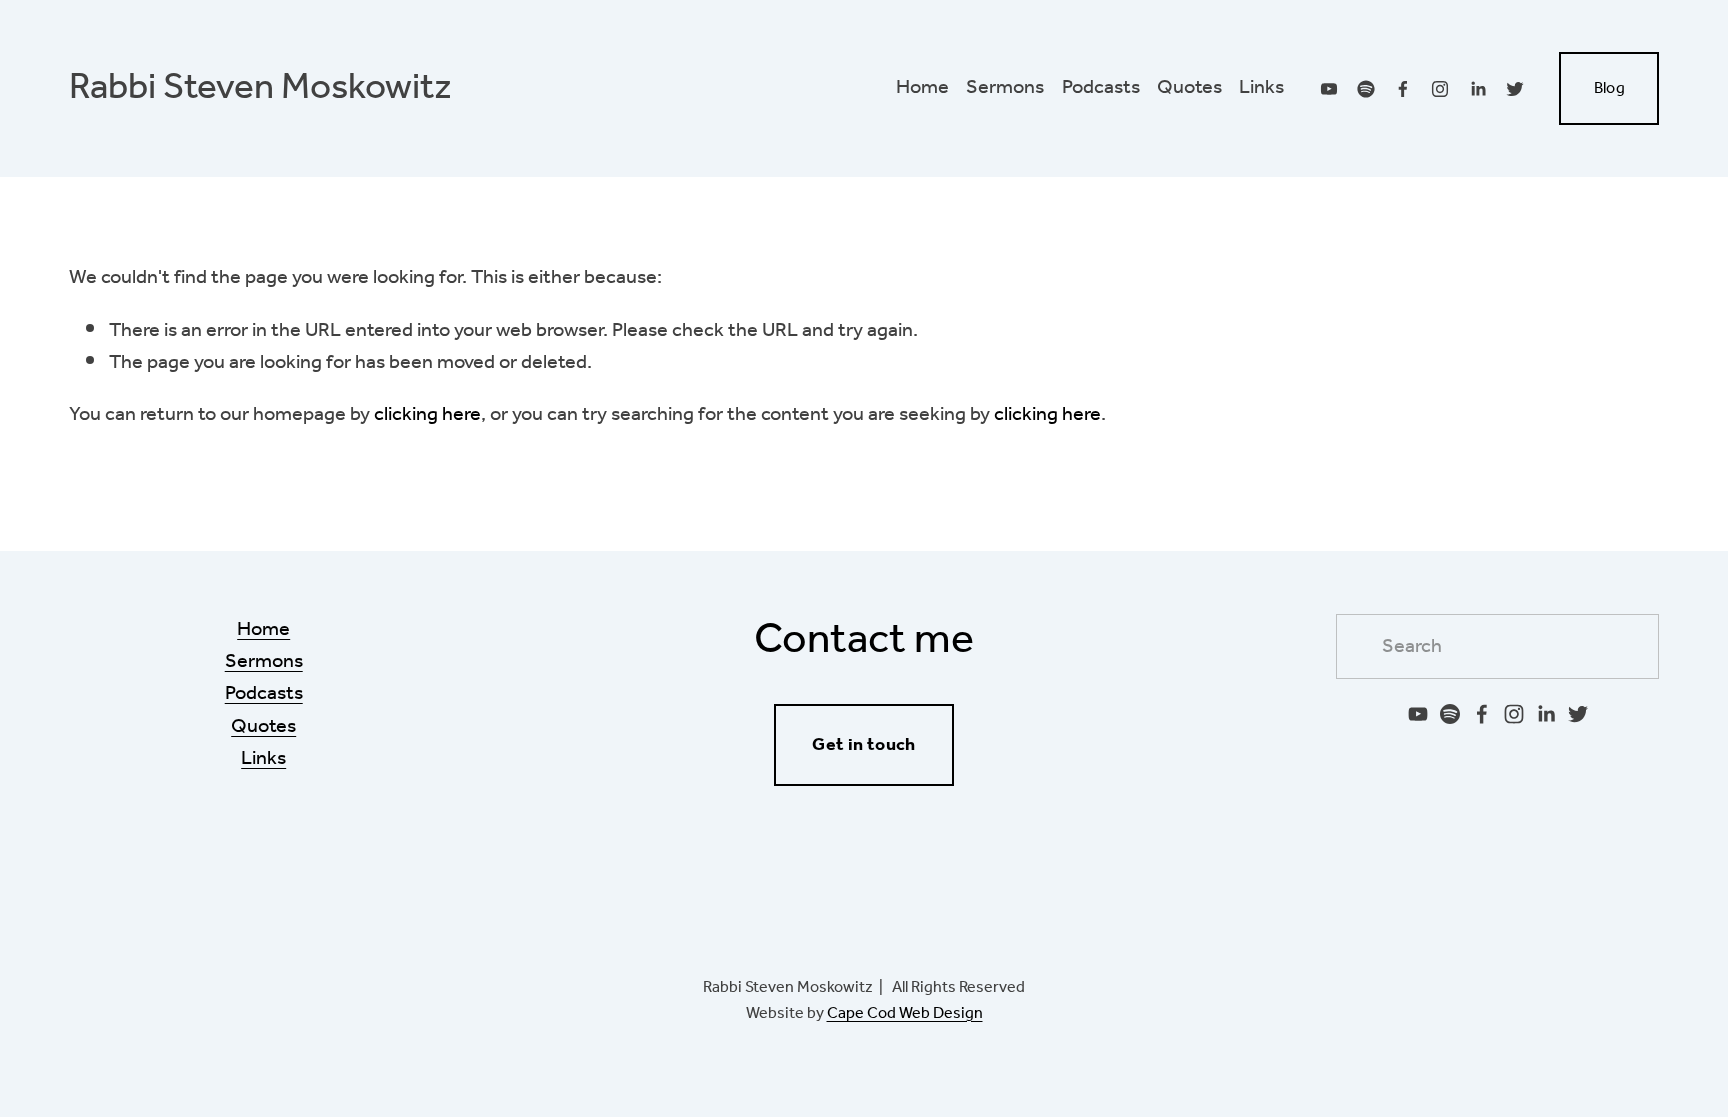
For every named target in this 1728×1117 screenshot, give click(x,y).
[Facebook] (1403, 89)
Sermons (1005, 88)
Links (1261, 88)
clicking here (427, 414)
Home (922, 88)
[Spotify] (1366, 89)
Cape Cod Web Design (905, 1014)
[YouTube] (1329, 89)
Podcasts (1101, 88)
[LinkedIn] (1478, 89)
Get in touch (863, 745)
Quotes (1189, 88)
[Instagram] (1440, 89)
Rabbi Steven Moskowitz (260, 88)
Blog (1609, 88)
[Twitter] (1515, 89)
